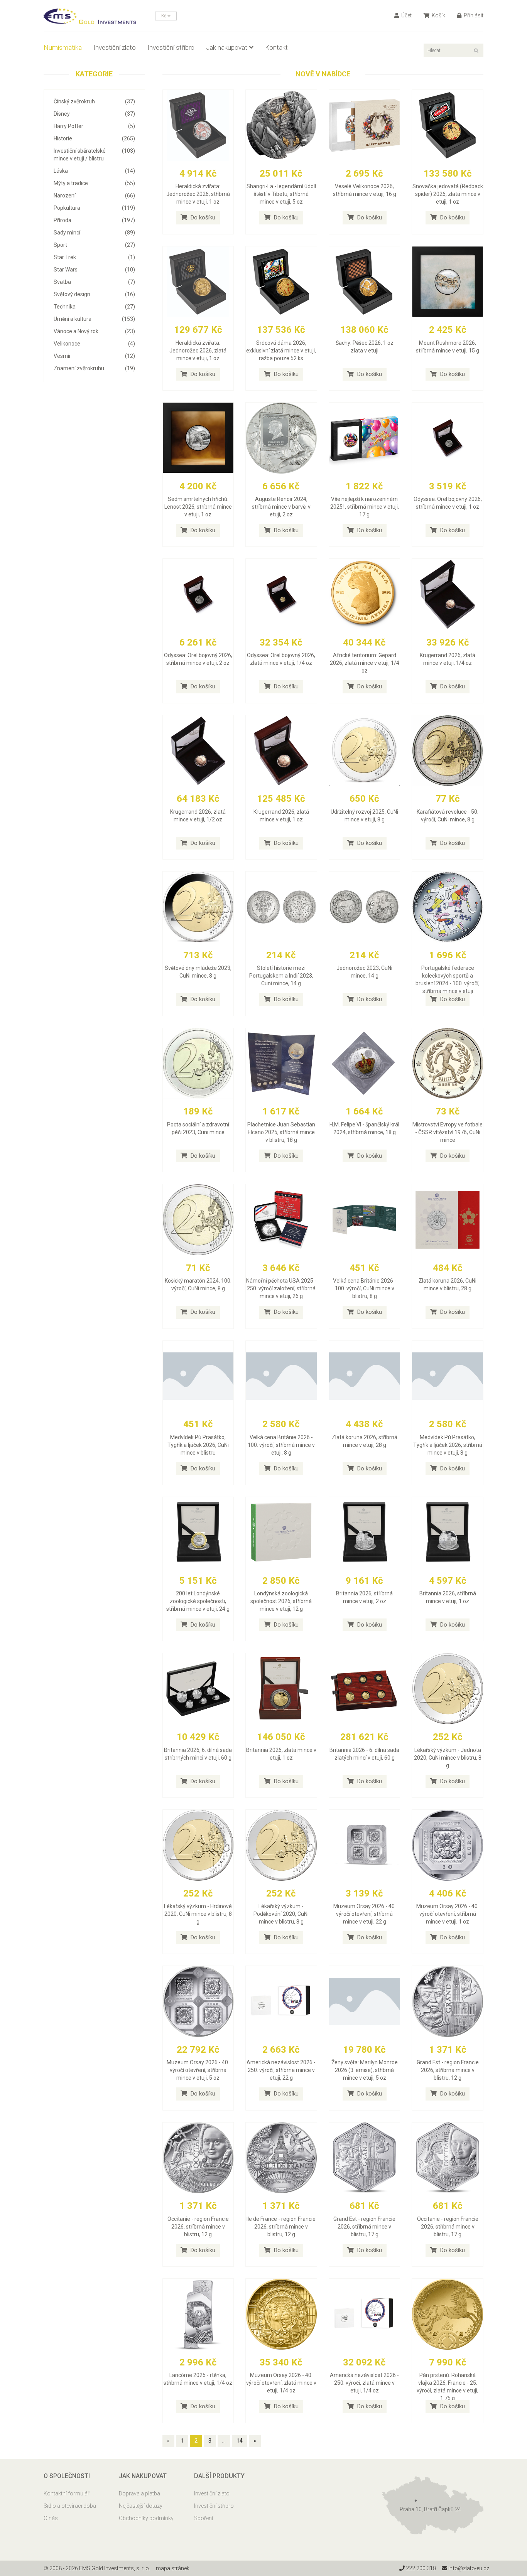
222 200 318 (420, 2568)
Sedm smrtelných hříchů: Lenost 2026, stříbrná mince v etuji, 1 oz (198, 507)
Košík (438, 15)
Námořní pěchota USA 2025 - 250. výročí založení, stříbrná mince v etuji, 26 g (281, 1288)
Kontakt (276, 47)
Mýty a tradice (94, 183)
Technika (94, 307)
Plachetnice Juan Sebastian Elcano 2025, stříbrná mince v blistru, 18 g (281, 1132)
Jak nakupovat (227, 47)
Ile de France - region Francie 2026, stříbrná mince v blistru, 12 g (281, 2227)
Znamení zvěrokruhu (94, 368)
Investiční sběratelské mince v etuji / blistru (94, 155)
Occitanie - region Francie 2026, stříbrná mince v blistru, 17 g (448, 2227)
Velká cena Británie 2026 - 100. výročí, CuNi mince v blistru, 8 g (365, 1288)
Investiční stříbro (171, 47)
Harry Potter (94, 126)
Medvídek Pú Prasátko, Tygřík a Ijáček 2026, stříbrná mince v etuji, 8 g (448, 1445)
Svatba (94, 282)
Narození (94, 196)
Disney (94, 114)
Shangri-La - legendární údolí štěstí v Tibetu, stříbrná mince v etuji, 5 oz (281, 194)
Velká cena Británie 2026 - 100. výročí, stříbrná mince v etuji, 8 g (281, 1445)
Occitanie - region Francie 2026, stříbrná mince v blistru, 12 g (198, 2227)
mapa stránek (173, 2568)
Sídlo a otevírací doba (70, 2506)
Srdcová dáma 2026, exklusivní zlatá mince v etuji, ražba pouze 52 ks (281, 351)
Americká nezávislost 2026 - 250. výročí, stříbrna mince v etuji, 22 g (281, 2070)
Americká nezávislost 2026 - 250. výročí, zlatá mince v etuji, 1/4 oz (364, 2383)
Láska (94, 171)
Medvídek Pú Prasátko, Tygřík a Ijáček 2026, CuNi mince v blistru (198, 1445)
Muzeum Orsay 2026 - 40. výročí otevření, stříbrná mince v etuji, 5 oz (198, 2070)
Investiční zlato (115, 47)
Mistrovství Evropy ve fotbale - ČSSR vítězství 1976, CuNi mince (448, 1132)
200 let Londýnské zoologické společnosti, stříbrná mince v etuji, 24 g (198, 1601)
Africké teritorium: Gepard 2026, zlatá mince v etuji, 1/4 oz (365, 663)
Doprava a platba (139, 2493)
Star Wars (94, 270)
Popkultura (94, 208)
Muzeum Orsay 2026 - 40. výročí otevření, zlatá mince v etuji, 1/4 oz (281, 2383)
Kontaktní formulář (67, 2493)
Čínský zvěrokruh (94, 101)
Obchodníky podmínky (146, 2518)
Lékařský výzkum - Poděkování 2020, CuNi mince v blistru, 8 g (281, 1914)
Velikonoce (94, 344)
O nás (51, 2518)
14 (240, 2441)
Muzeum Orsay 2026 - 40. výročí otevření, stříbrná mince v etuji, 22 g (365, 1914)
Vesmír (94, 356)
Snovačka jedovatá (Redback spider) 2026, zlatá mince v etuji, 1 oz (448, 194)
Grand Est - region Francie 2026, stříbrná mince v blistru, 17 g (364, 2227)
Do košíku (202, 217)
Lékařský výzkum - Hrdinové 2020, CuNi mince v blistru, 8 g (198, 1914)
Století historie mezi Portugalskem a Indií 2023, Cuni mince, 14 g (281, 976)
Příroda (94, 220)
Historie (94, 138)
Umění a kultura (94, 319)
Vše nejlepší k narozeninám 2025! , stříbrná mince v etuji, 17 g (365, 507)
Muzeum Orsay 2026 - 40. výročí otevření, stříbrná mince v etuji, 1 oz (448, 1914)
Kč (164, 16)
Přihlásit (473, 15)
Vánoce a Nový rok (94, 331)
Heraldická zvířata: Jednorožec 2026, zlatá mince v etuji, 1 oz (198, 351)
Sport (94, 245)
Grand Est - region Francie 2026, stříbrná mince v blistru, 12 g (448, 2070)
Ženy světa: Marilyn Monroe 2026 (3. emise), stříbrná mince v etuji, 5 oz (365, 2070)
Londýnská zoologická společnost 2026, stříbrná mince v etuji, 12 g (281, 1601)
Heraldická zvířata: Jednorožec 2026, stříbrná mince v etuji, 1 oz (198, 194)
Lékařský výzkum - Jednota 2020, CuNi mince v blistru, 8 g (448, 1758)
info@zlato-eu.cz (468, 2568)
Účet (406, 15)
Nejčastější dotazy (141, 2506)
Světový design (94, 294)
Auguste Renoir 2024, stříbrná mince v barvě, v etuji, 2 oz (281, 507)
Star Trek (94, 257)
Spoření (204, 2518)
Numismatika (63, 47)
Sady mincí (94, 233)
